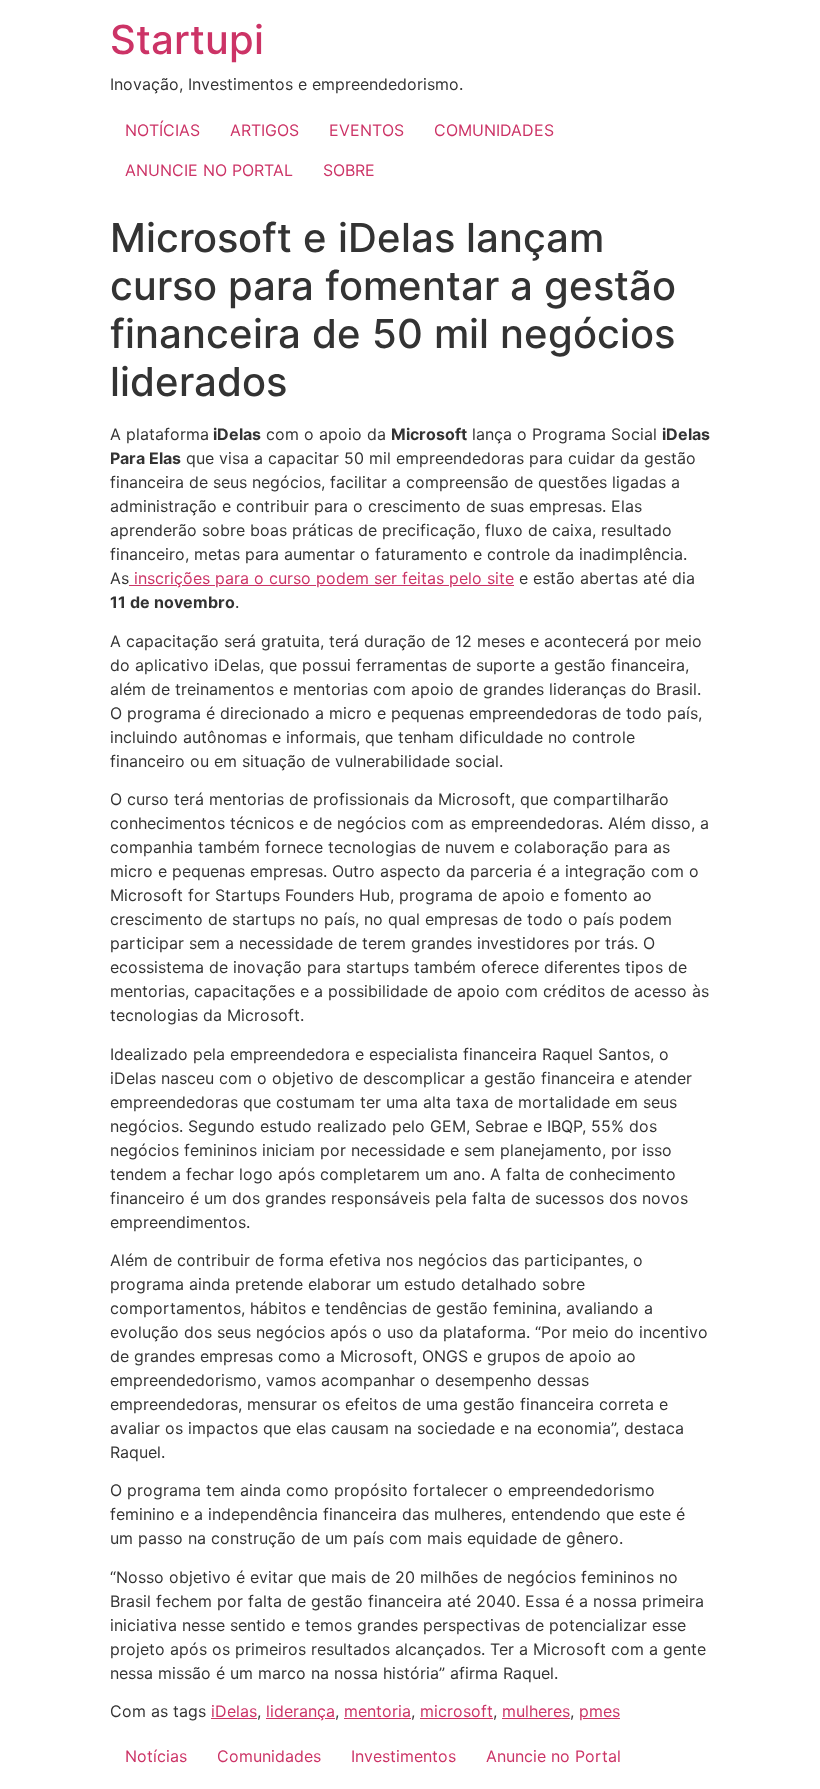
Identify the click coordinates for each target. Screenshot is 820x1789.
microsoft (456, 1711)
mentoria (377, 1711)
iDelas (234, 1711)
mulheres (536, 1711)
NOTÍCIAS (162, 130)
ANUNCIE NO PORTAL (209, 170)
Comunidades (269, 1756)
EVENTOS (366, 130)
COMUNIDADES (494, 130)
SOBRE (349, 170)
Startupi (187, 39)
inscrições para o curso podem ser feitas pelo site (321, 578)
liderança (300, 1711)
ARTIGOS (264, 130)
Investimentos (403, 1756)
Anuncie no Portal (553, 1756)
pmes (599, 1711)
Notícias (156, 1756)
